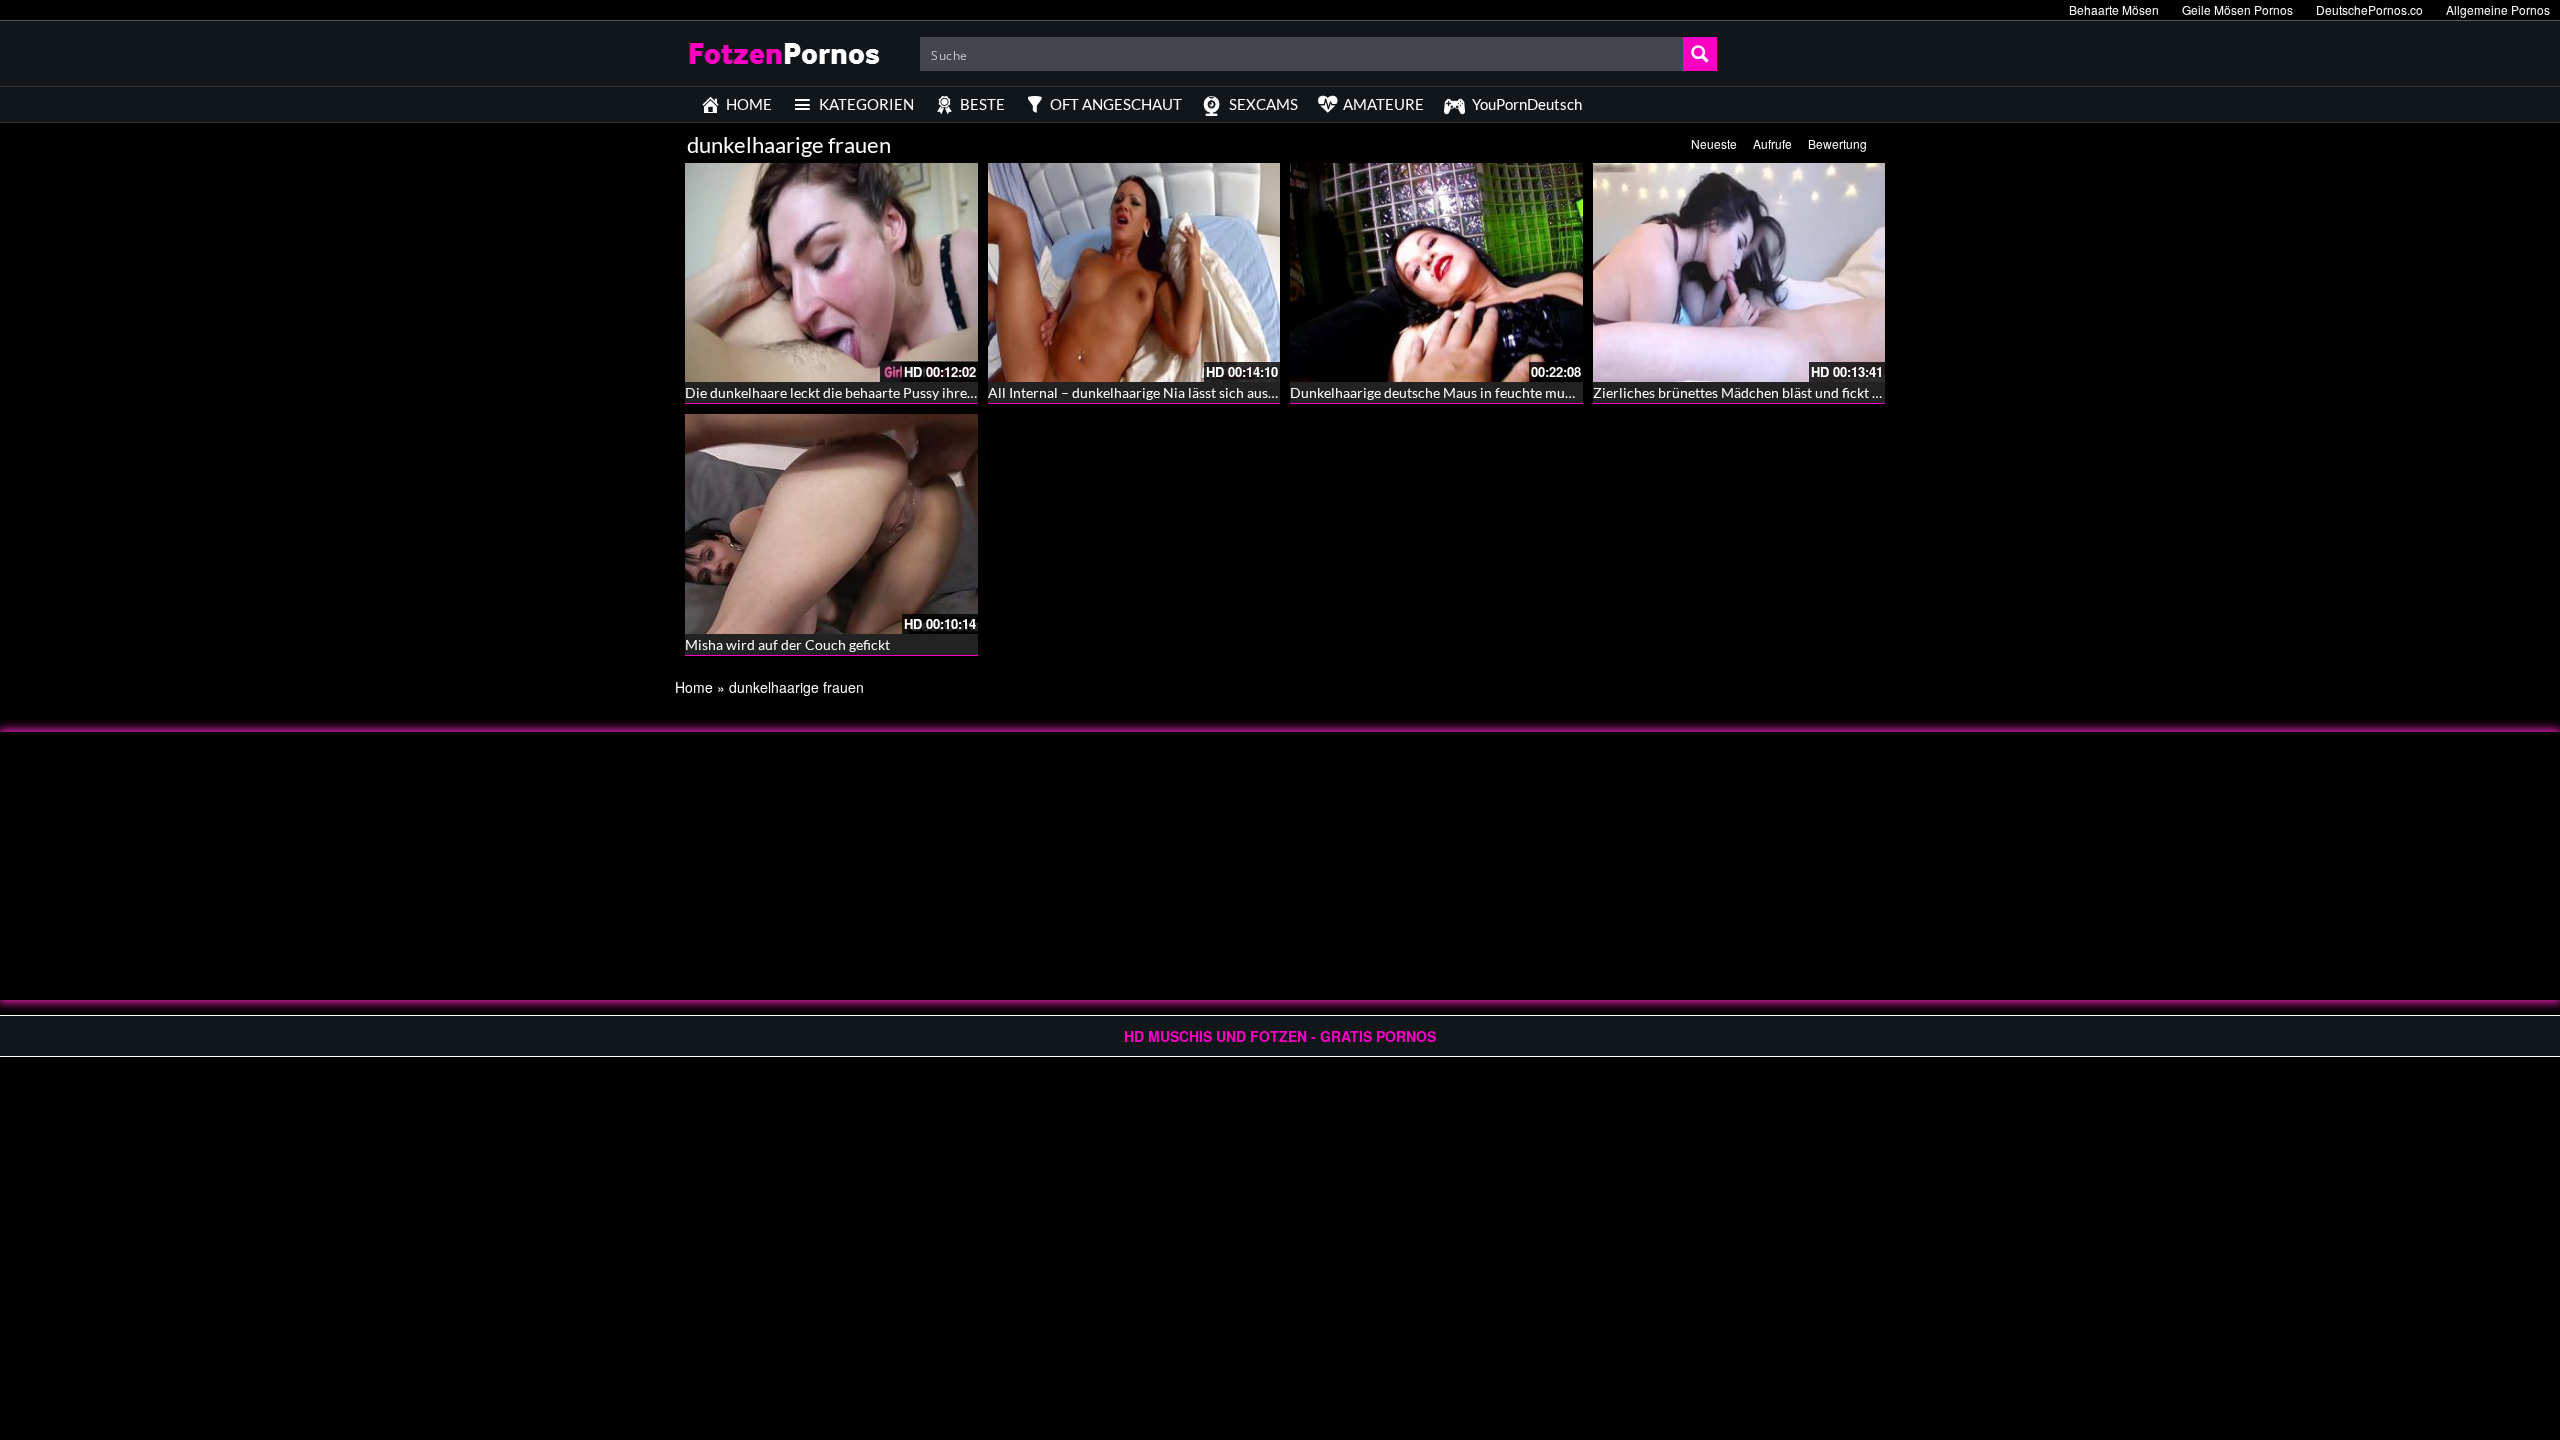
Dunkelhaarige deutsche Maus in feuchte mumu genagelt (1465, 392)
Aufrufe (1772, 143)
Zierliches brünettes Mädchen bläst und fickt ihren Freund (1773, 392)
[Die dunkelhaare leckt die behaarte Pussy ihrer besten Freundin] (831, 272)
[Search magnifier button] (1700, 54)
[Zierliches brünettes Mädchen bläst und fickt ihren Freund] (1739, 272)
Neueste (1714, 143)
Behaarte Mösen (2114, 9)
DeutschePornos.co (2369, 9)
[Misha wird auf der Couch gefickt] (831, 523)
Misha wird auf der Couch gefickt (787, 644)
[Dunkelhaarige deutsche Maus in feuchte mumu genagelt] (1436, 272)
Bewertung (1837, 143)
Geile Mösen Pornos (2237, 9)
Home (694, 687)
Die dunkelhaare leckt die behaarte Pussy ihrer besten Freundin (881, 392)
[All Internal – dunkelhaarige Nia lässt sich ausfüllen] (1134, 272)
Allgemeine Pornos (2498, 9)
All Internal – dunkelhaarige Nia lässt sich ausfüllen (1146, 392)
